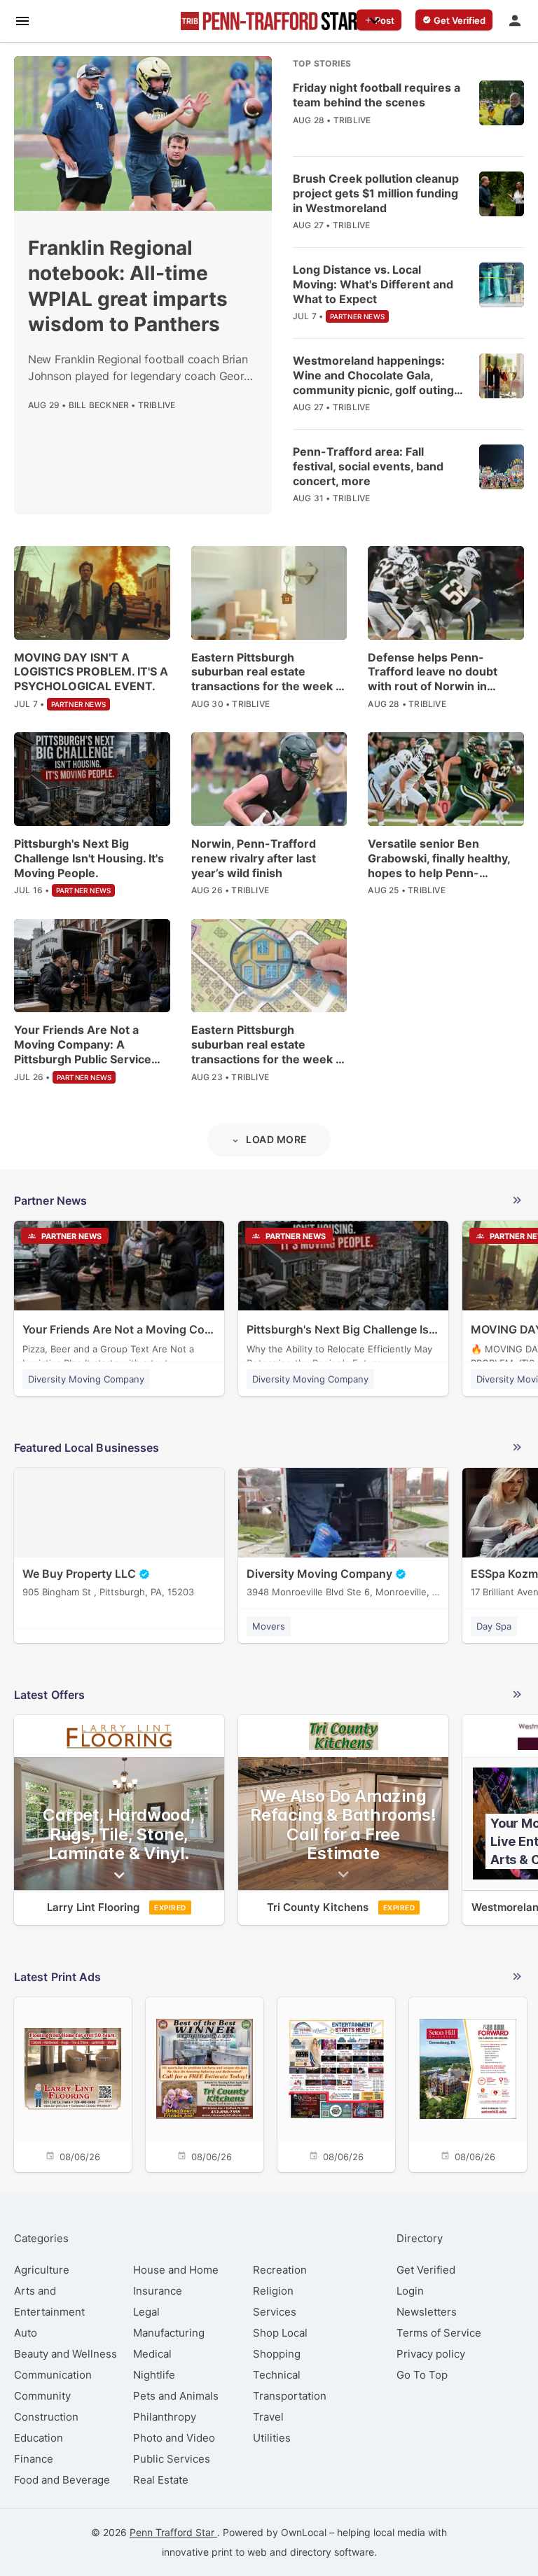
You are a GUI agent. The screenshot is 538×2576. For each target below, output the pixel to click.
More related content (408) (269, 1203)
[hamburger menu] (22, 20)
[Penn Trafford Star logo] (269, 21)
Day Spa (494, 1626)
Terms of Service (439, 2333)
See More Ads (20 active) (269, 1979)
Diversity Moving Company (86, 1379)
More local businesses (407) (269, 1450)
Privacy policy (431, 2354)
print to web (239, 2552)
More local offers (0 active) (269, 1697)
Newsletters (427, 2312)
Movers (269, 1626)
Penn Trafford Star (173, 2532)
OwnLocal (304, 2532)
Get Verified (426, 2270)
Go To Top (422, 2375)
